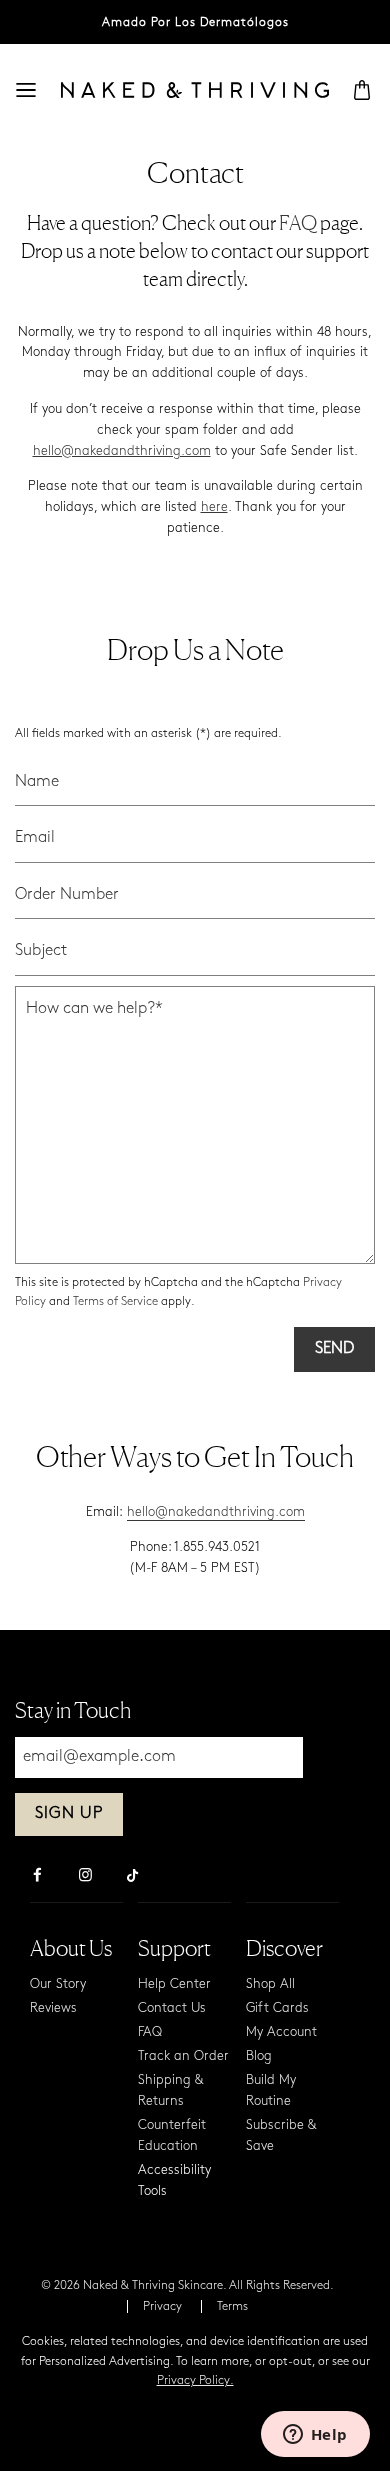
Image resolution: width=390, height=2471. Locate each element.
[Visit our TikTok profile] (133, 1873)
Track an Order (183, 2056)
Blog (259, 2056)
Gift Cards (277, 2008)
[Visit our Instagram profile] (85, 1877)
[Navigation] (26, 90)
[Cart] (362, 90)
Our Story (58, 1984)
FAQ (299, 223)
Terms (232, 2307)
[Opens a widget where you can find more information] (315, 2436)
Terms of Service (115, 1302)
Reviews (53, 2008)
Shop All (270, 1984)
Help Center (174, 1984)
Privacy (162, 2307)
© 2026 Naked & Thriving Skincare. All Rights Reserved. (187, 2286)
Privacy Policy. (195, 2381)
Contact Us (172, 2008)
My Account (281, 2032)
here (214, 507)
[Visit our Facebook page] (37, 1877)
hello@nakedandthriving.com (122, 451)
